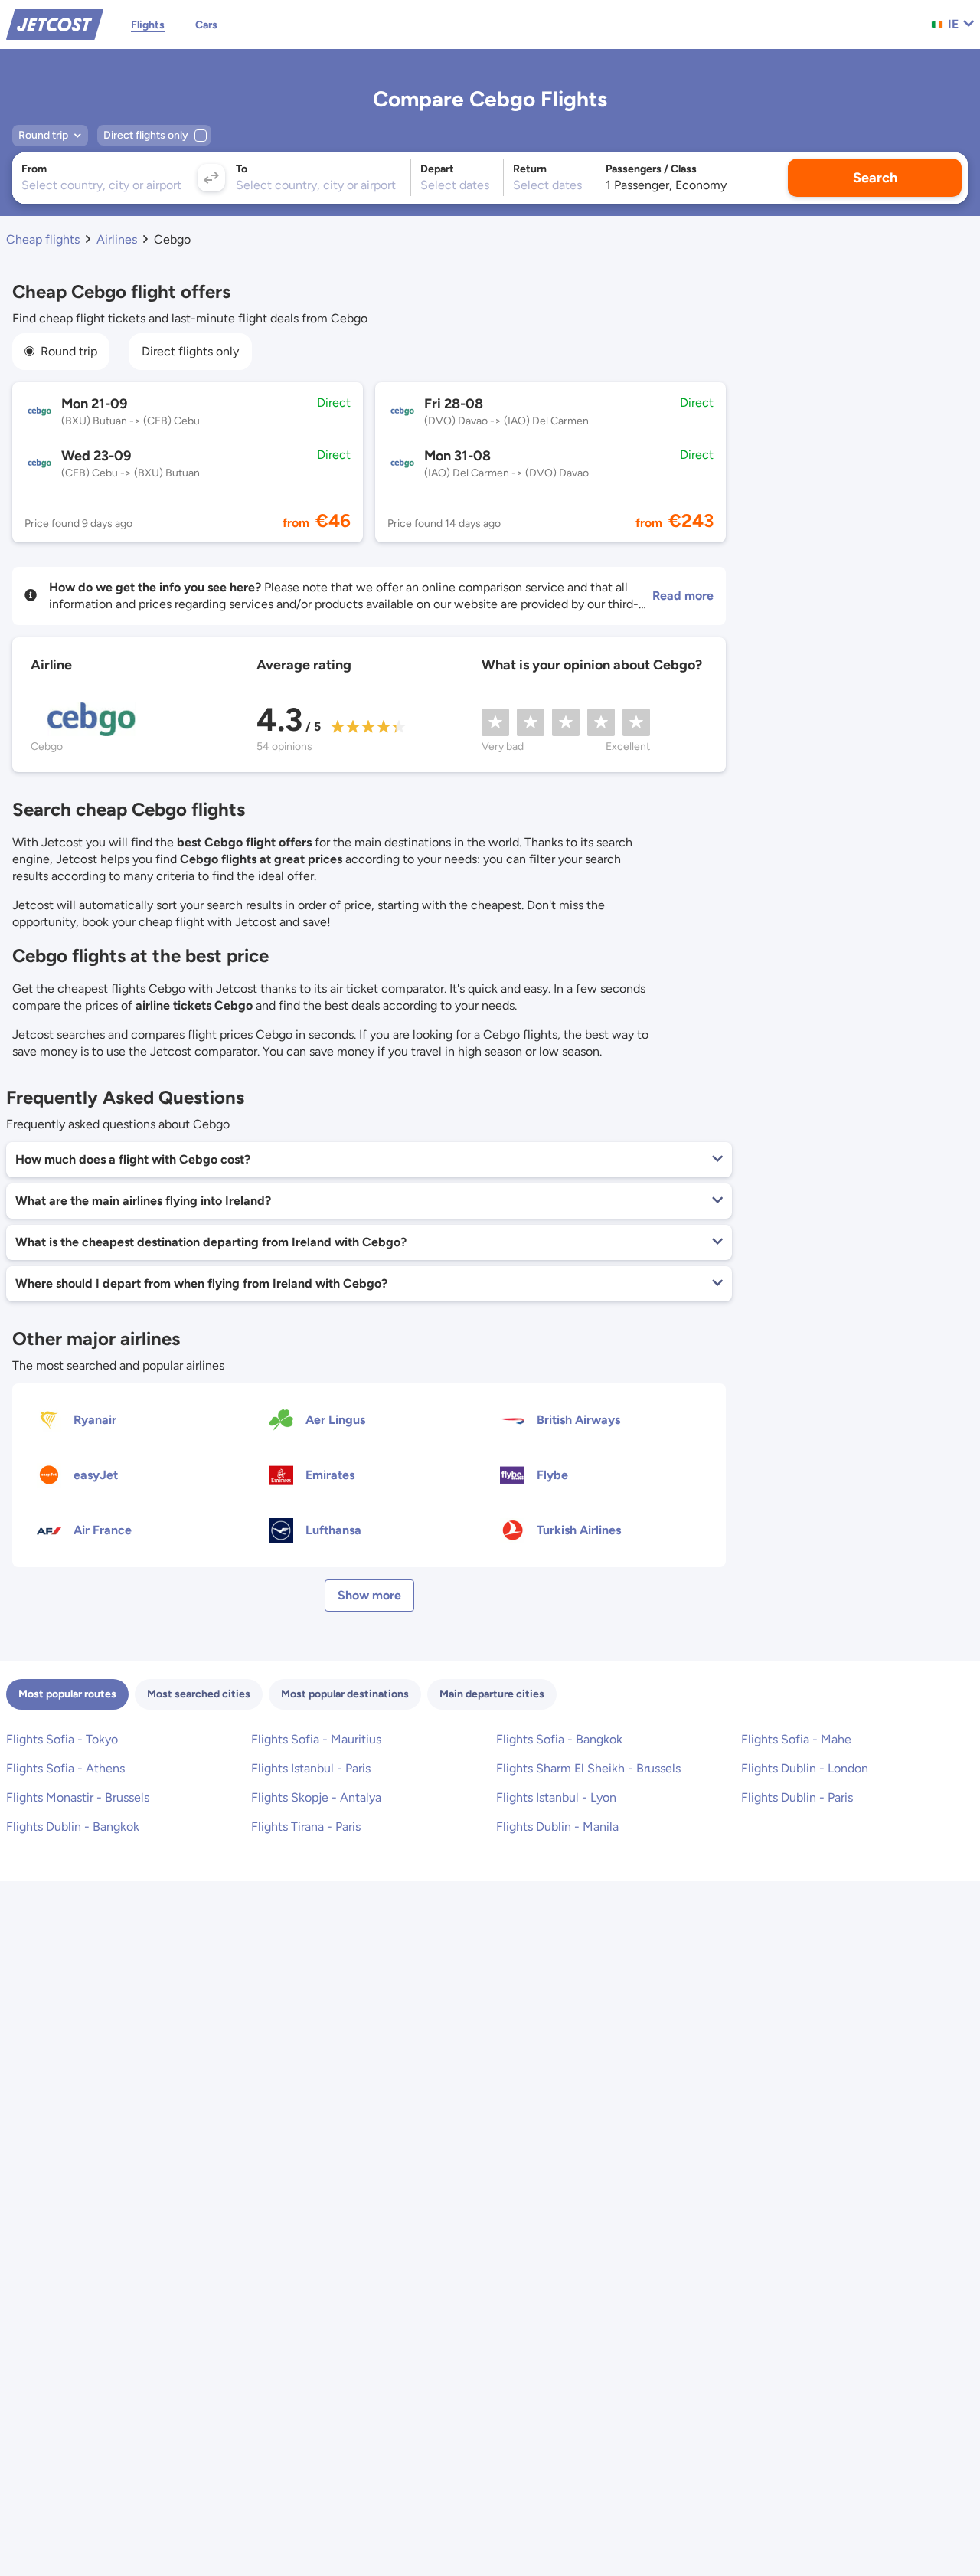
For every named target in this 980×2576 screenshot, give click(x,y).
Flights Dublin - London (805, 1768)
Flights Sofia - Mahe (796, 1739)
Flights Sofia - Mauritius (316, 1739)
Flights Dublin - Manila (557, 1826)
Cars (206, 25)
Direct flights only (190, 351)
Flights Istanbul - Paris (311, 1768)
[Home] (55, 23)
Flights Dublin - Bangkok (73, 1826)
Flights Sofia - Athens (65, 1768)
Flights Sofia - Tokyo (62, 1739)
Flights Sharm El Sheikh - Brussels (588, 1768)
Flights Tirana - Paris (306, 1826)
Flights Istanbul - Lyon (556, 1797)
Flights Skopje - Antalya (316, 1797)
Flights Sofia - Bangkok (559, 1739)
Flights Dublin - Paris (797, 1797)
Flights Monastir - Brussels (78, 1797)
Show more (369, 1595)
